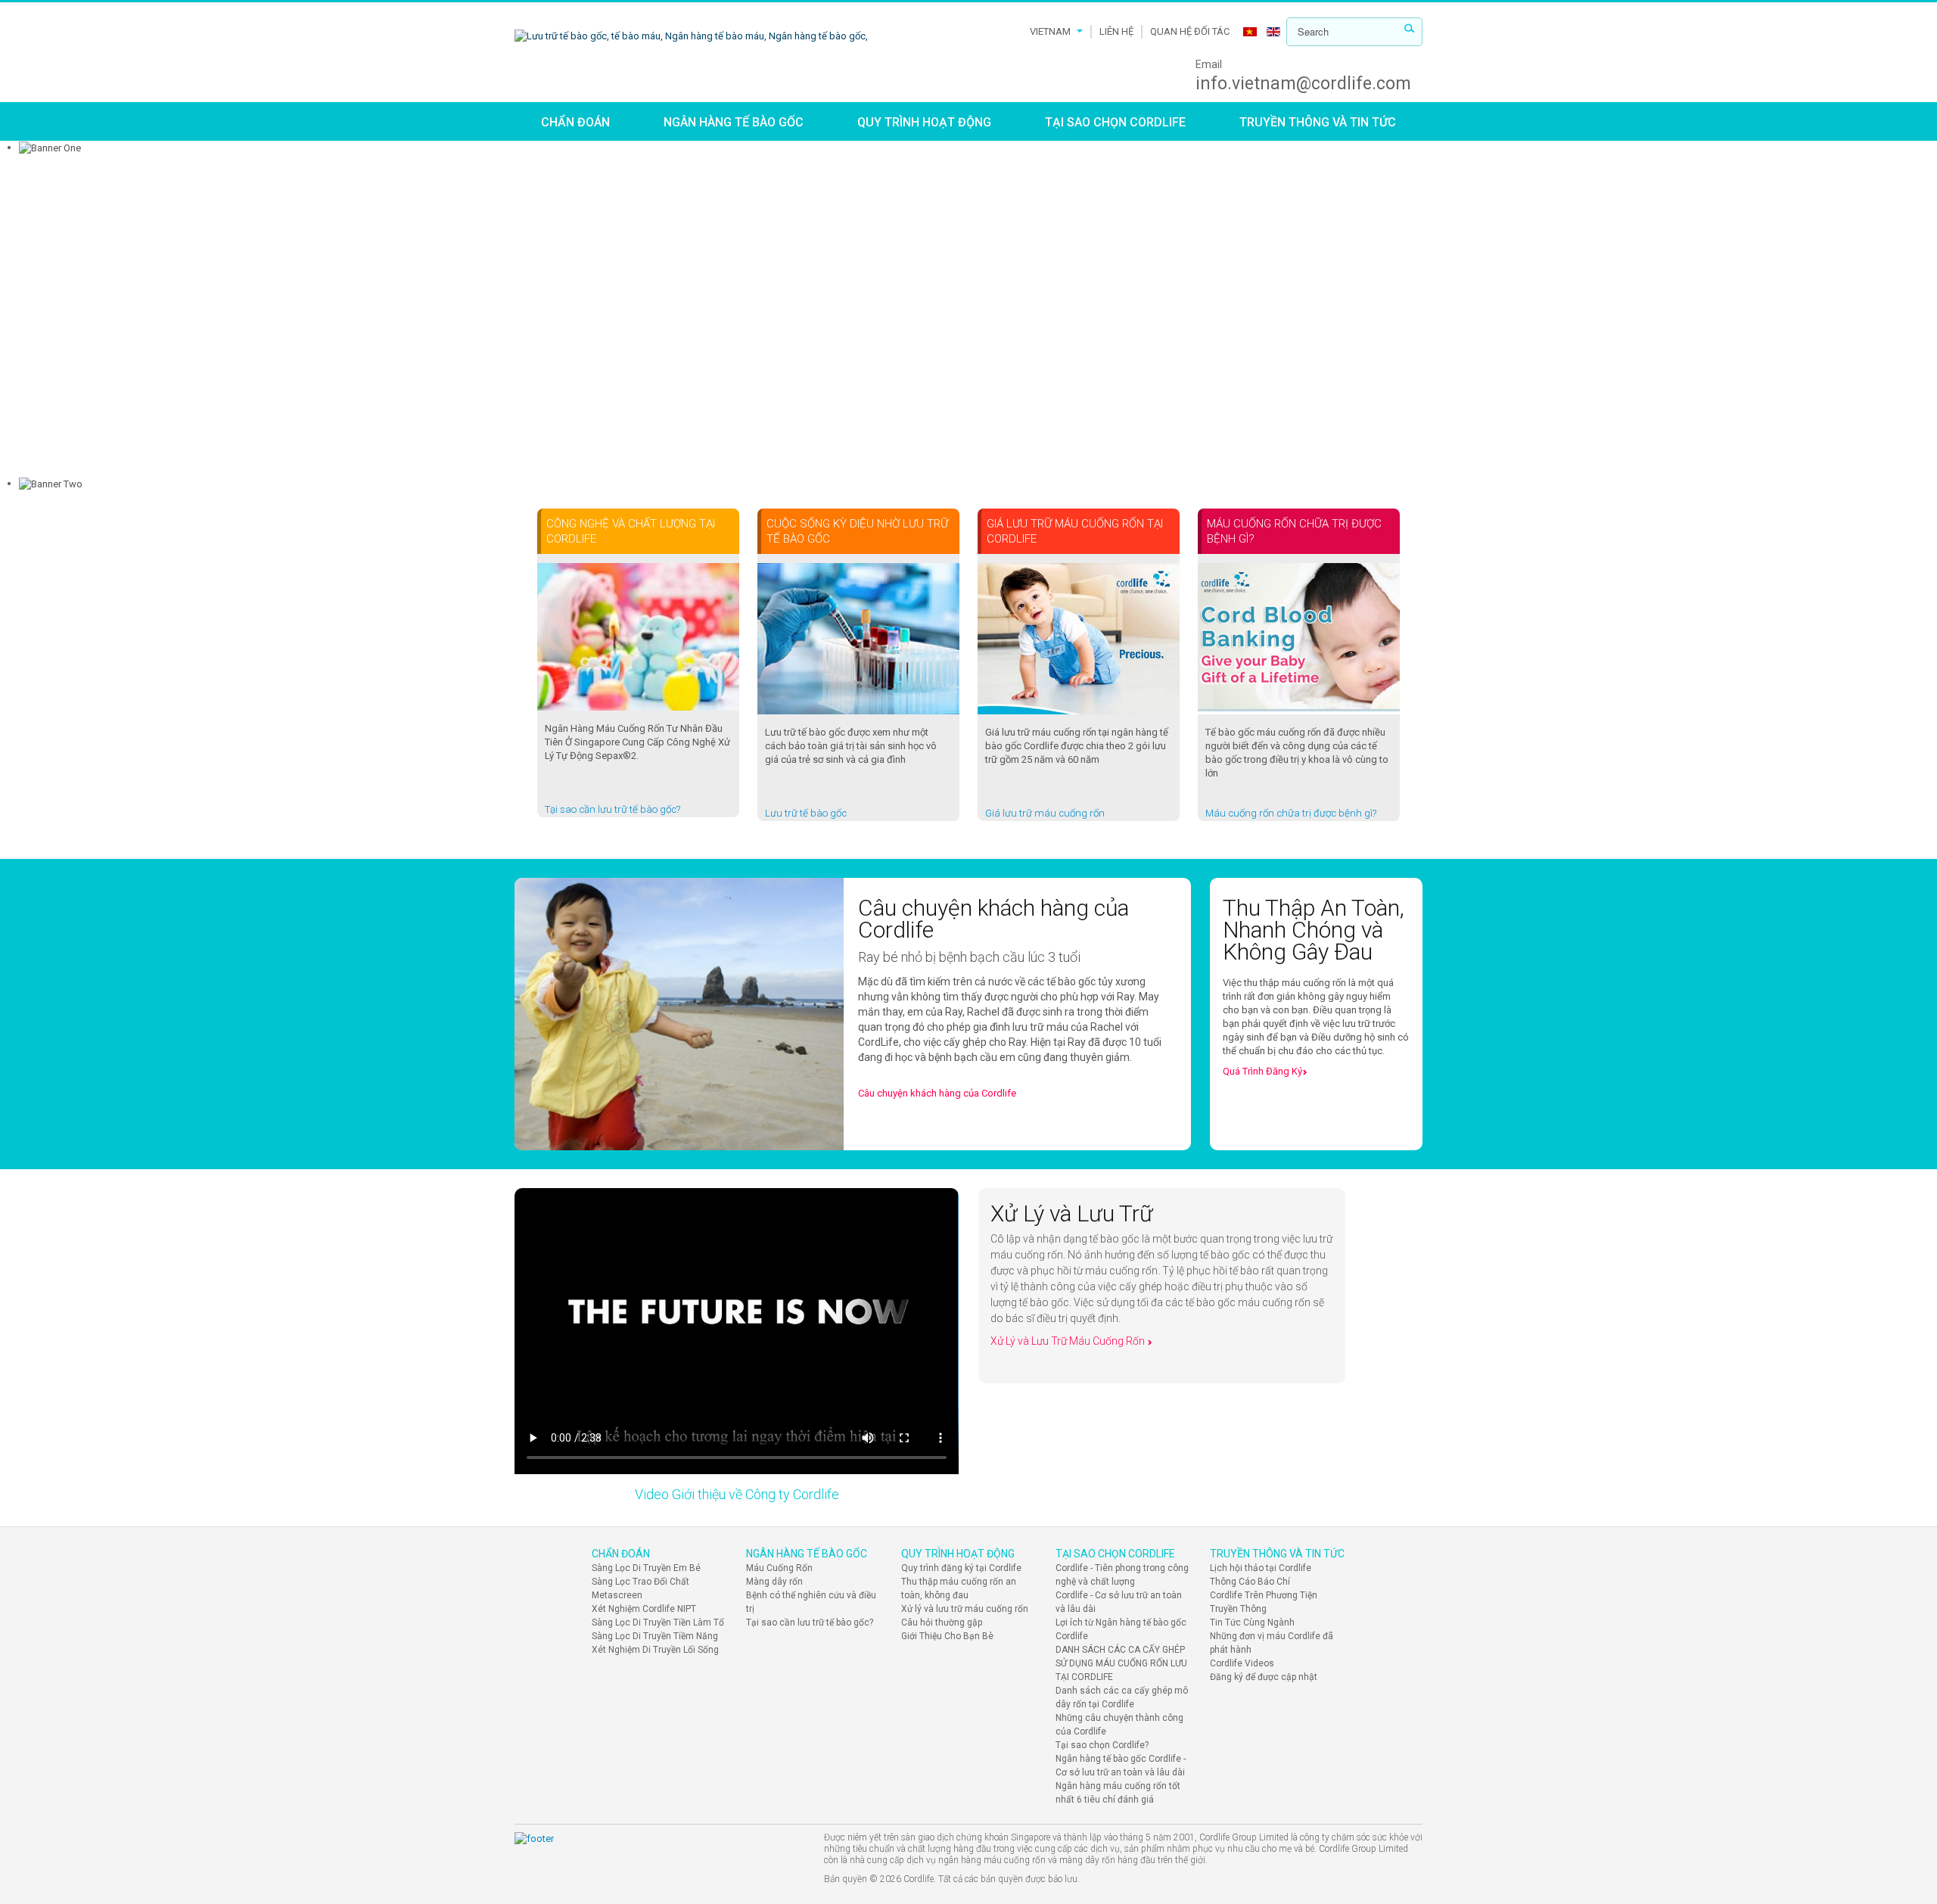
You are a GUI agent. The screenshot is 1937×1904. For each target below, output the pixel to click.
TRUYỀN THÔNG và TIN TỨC (1318, 122)
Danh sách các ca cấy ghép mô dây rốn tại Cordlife (1122, 1697)
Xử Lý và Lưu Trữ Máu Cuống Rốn (1069, 1341)
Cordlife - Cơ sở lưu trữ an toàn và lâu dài (1119, 1602)
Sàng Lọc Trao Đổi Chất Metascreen (640, 1588)
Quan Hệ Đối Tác (1190, 31)
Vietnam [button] (1050, 31)
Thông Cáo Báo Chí (1250, 1582)
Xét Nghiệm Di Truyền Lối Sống (655, 1650)
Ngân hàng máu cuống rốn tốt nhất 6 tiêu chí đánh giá (1118, 1793)
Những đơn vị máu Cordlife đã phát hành (1272, 1643)
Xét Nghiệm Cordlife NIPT (644, 1609)
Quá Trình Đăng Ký (1262, 1071)
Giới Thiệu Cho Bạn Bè (947, 1636)
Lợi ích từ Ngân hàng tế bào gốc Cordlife (1121, 1629)
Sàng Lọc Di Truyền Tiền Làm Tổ (658, 1622)
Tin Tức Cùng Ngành (1252, 1622)
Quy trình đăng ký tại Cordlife (961, 1568)
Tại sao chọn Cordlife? (1102, 1745)
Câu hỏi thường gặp (942, 1622)
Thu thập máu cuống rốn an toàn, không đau (959, 1588)
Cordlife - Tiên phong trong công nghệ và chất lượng (1122, 1575)
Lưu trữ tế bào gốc (806, 813)
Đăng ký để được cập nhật (1264, 1677)
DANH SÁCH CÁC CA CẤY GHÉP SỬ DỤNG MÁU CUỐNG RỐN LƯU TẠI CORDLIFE (1121, 1663)
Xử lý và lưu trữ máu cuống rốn (965, 1609)
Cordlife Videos (1242, 1663)
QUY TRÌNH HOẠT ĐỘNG (924, 122)
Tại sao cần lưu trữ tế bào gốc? (613, 809)
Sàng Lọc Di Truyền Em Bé (646, 1568)
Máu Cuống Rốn (779, 1568)
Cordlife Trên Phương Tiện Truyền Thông (1264, 1602)
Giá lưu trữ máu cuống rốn (1045, 813)
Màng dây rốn (774, 1582)
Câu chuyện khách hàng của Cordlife (937, 1093)
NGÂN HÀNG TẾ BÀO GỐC (734, 122)
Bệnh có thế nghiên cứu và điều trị (811, 1602)
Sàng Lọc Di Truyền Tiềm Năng (655, 1636)
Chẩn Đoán (575, 122)
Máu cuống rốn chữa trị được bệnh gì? (1291, 813)
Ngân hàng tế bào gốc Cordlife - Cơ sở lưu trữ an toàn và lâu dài (1121, 1766)
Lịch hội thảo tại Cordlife (1261, 1568)
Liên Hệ (1116, 31)
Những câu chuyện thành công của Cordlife (1119, 1725)
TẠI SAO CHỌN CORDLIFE (1115, 122)
